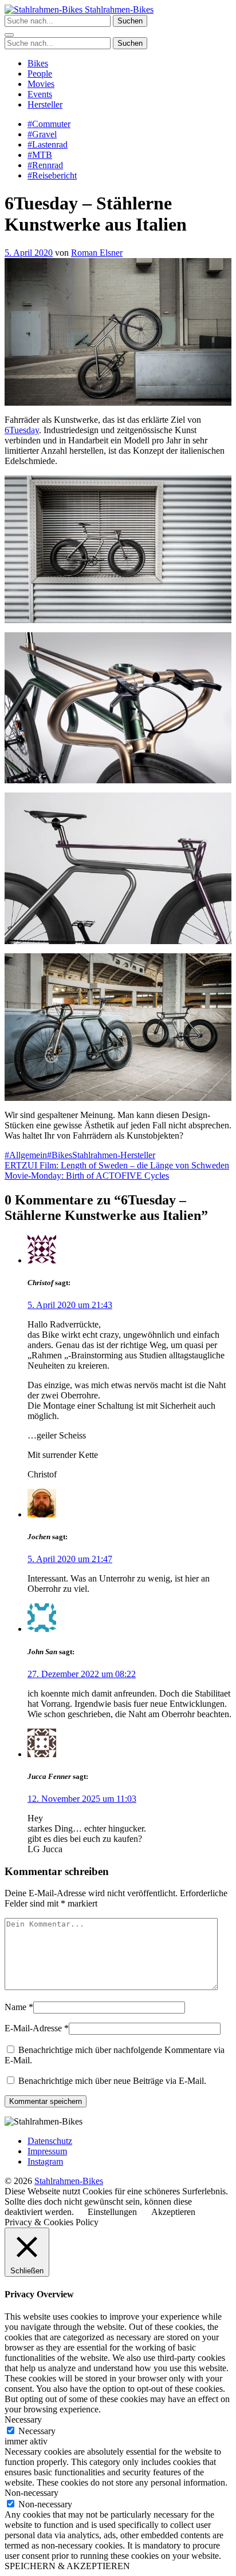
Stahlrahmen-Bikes (118, 9)
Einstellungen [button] (112, 2212)
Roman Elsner (97, 253)
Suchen (130, 21)
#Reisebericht (52, 175)
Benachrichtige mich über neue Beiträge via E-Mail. (112, 2081)
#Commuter (49, 124)
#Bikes (60, 1155)
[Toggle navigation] (9, 35)
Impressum (47, 2151)
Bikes (38, 63)
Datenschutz (50, 2141)
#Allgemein (26, 1155)
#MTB (40, 155)
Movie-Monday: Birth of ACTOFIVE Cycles (87, 1176)
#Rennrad (45, 165)
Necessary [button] (23, 2420)
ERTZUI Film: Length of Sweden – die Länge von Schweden (117, 1165)
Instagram (45, 2161)
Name (15, 2007)
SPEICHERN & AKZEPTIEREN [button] (67, 2566)
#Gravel (42, 134)
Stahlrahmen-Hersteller (114, 1155)
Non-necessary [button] (32, 2493)
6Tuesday (22, 430)
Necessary (37, 2431)
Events (40, 94)
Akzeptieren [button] (173, 2212)
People (40, 74)
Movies (41, 84)
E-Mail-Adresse (33, 2028)
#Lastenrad (48, 144)
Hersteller (45, 104)
